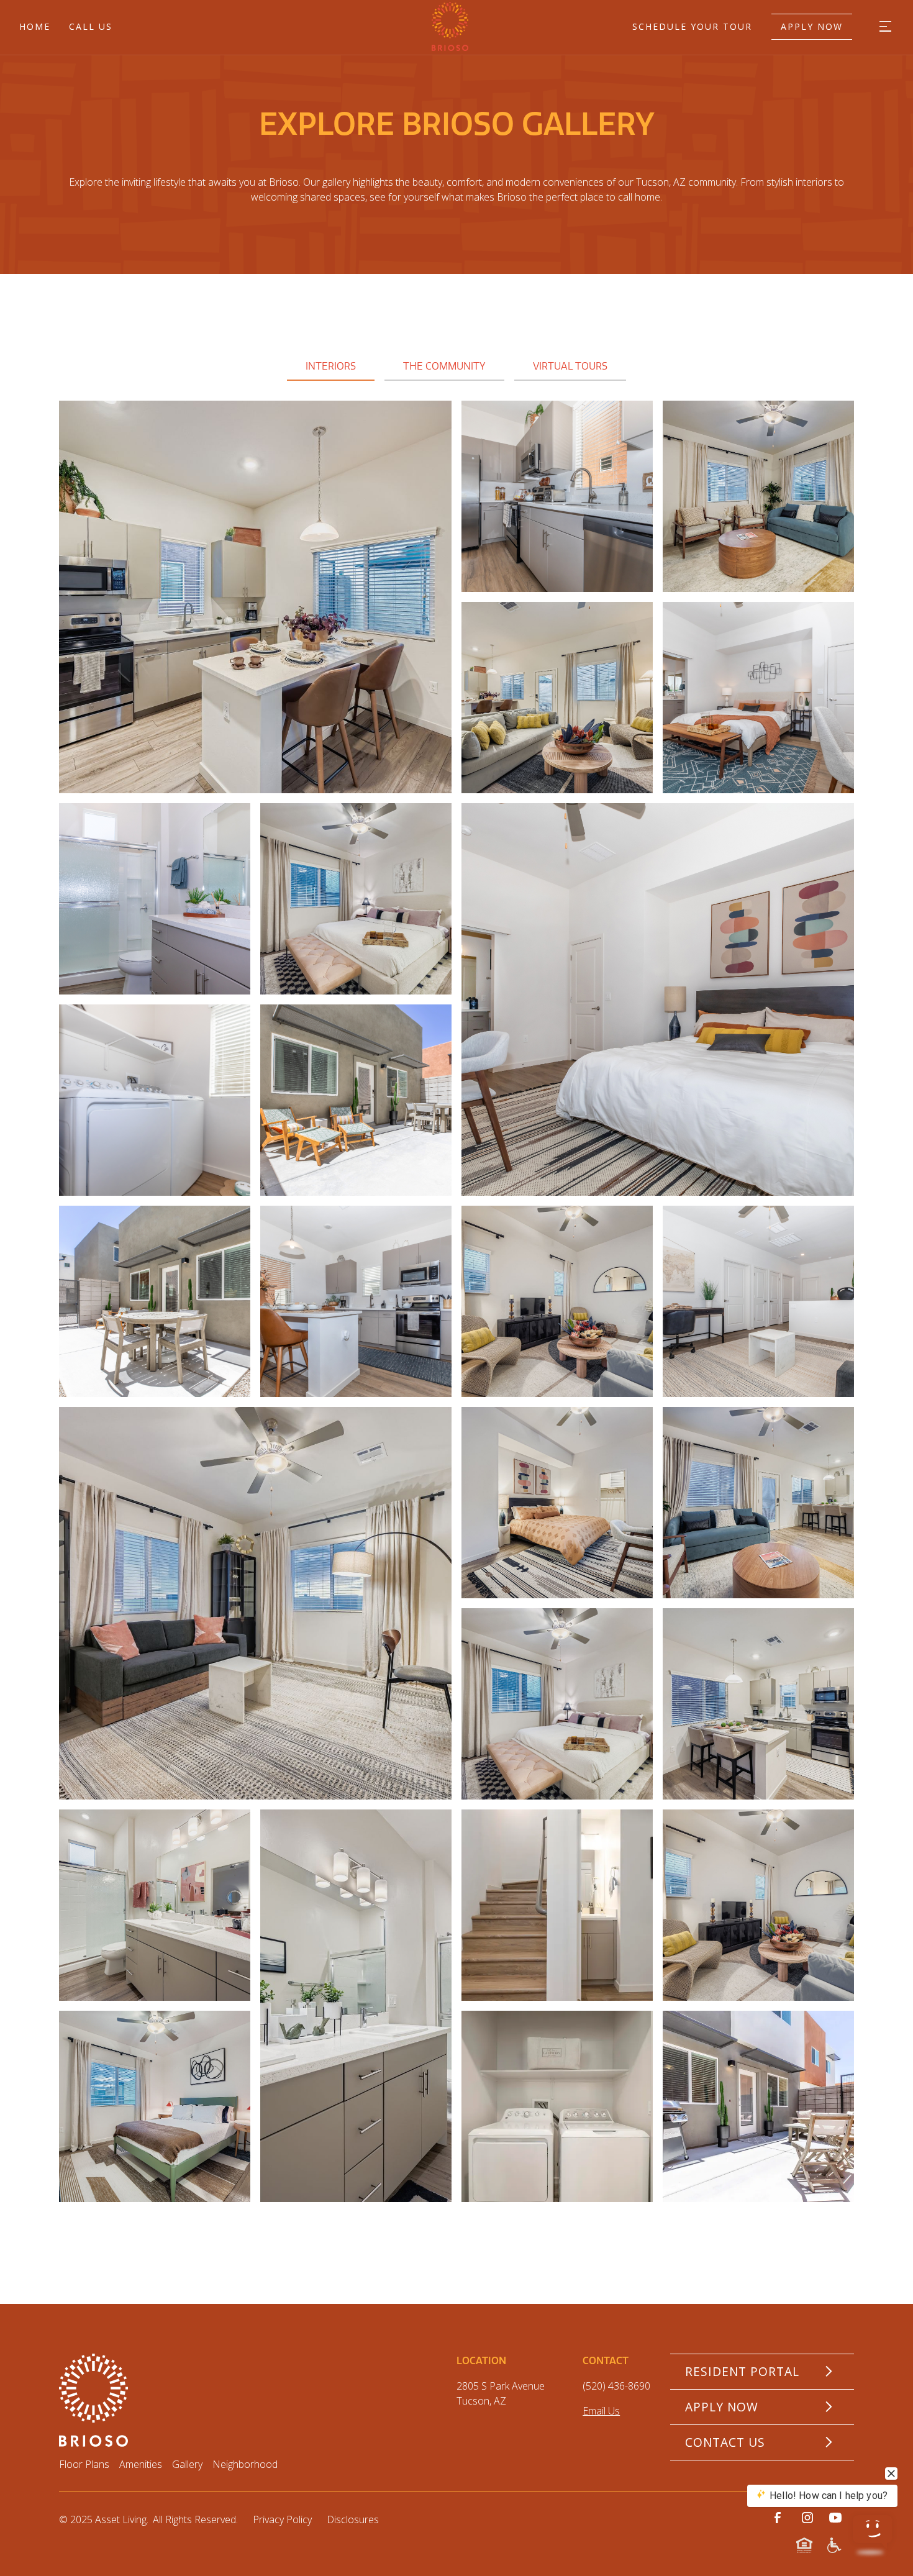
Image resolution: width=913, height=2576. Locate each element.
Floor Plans (84, 2464)
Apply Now (812, 26)
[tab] (331, 367)
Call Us (91, 26)
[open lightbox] (255, 597)
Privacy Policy (282, 2519)
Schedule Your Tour (692, 26)
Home (35, 26)
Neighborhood (245, 2464)
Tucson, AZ (481, 2401)
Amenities (141, 2464)
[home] (373, 26)
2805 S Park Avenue (501, 2386)
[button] (885, 26)
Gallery (187, 2464)
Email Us (601, 2411)
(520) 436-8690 (616, 2386)
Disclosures (353, 2519)
